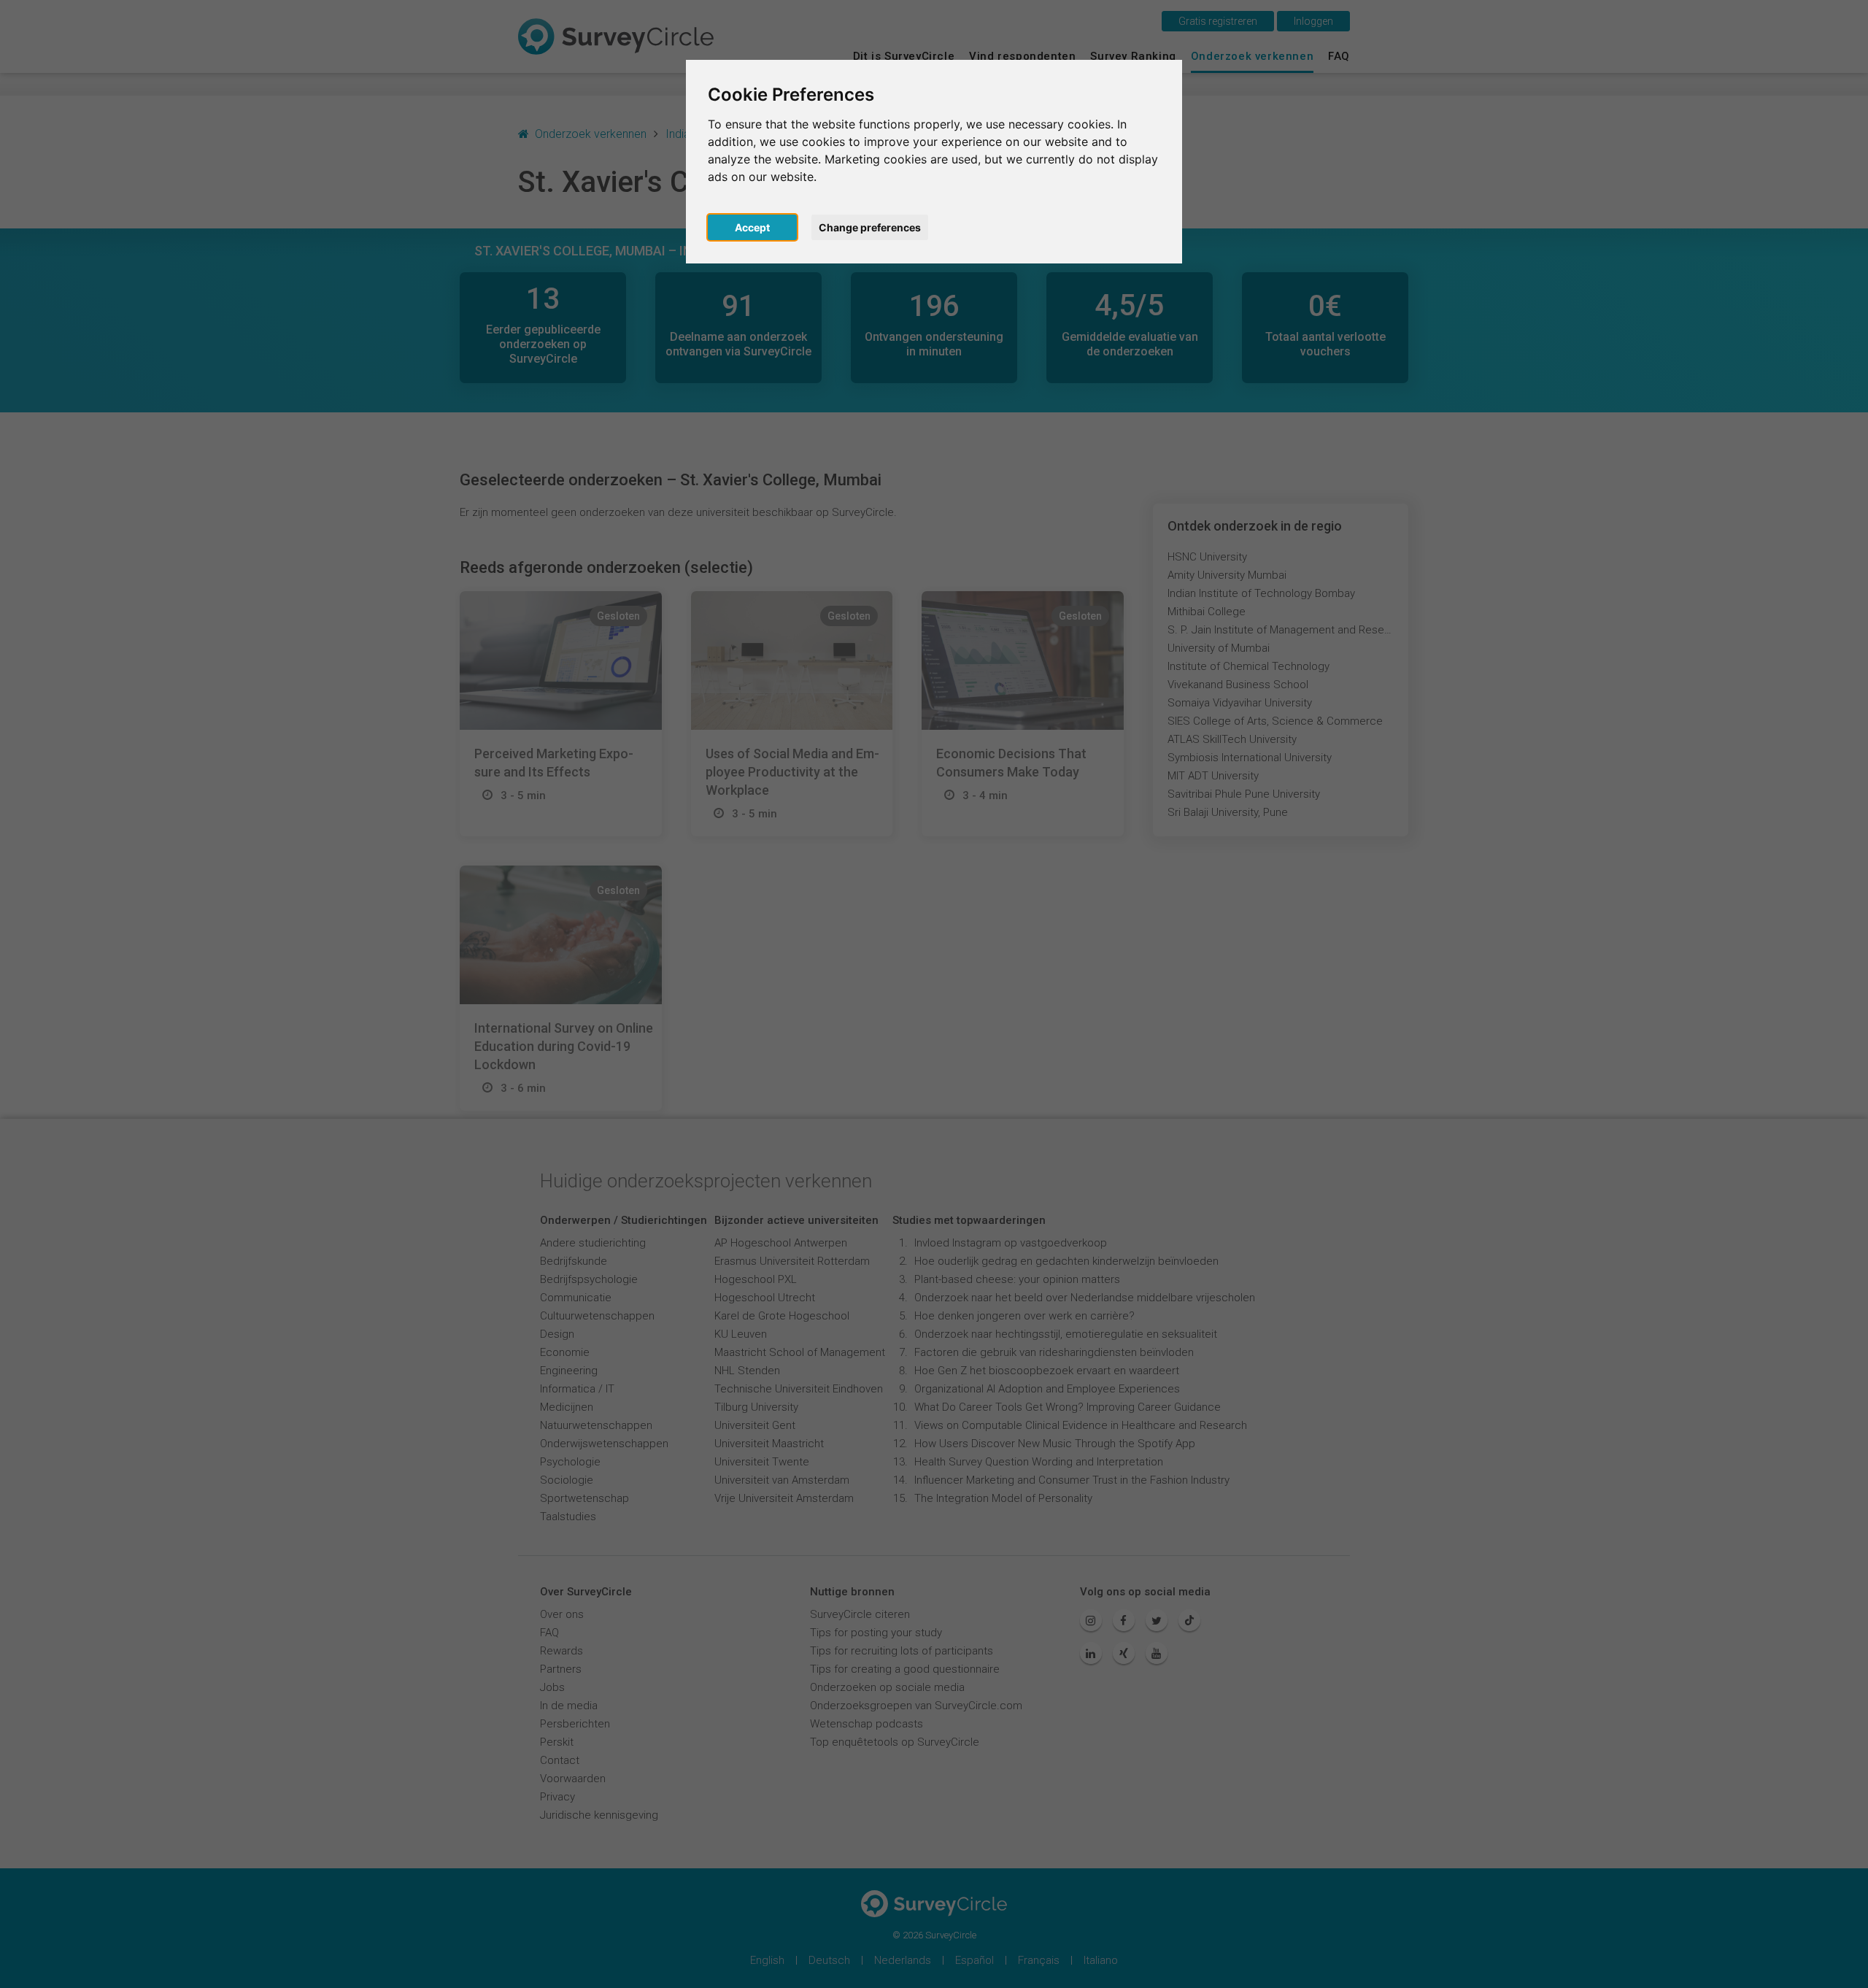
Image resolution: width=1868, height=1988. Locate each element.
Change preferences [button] (870, 227)
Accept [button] (752, 227)
